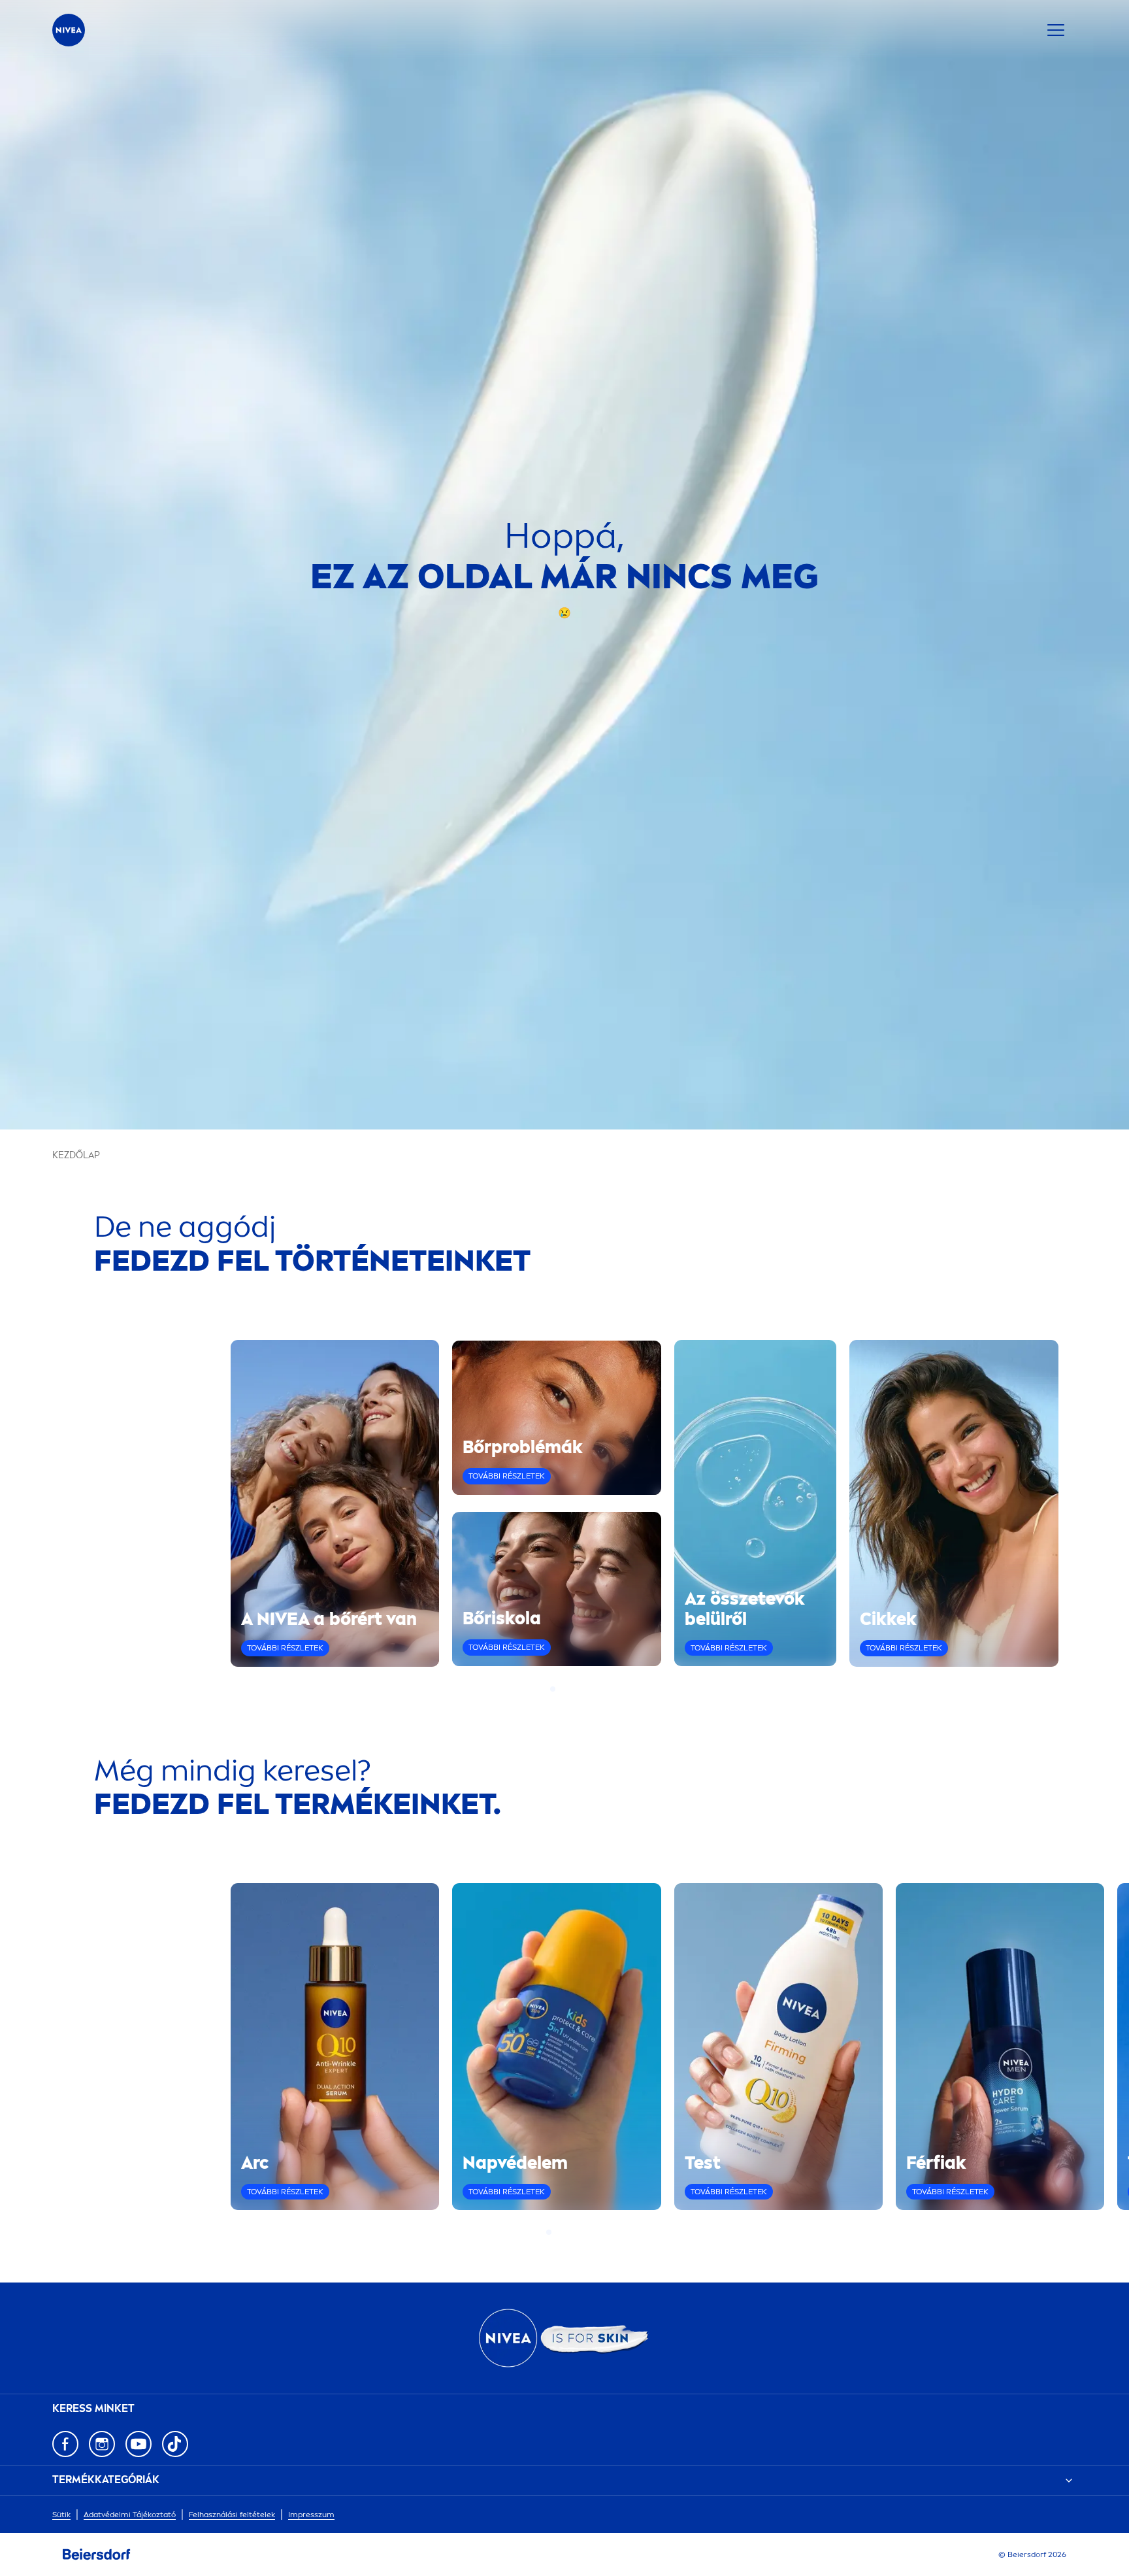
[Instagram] (102, 2444)
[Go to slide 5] (580, 2232)
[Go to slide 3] (568, 1689)
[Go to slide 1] (553, 1689)
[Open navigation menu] (1056, 30)
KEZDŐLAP (76, 1155)
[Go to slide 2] (561, 1689)
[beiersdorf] (97, 2554)
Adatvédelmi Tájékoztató (130, 2515)
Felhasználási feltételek (232, 2515)
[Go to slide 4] (576, 1689)
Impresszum (311, 2515)
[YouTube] (139, 2444)
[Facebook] (65, 2444)
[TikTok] (175, 2444)
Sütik (61, 2515)
